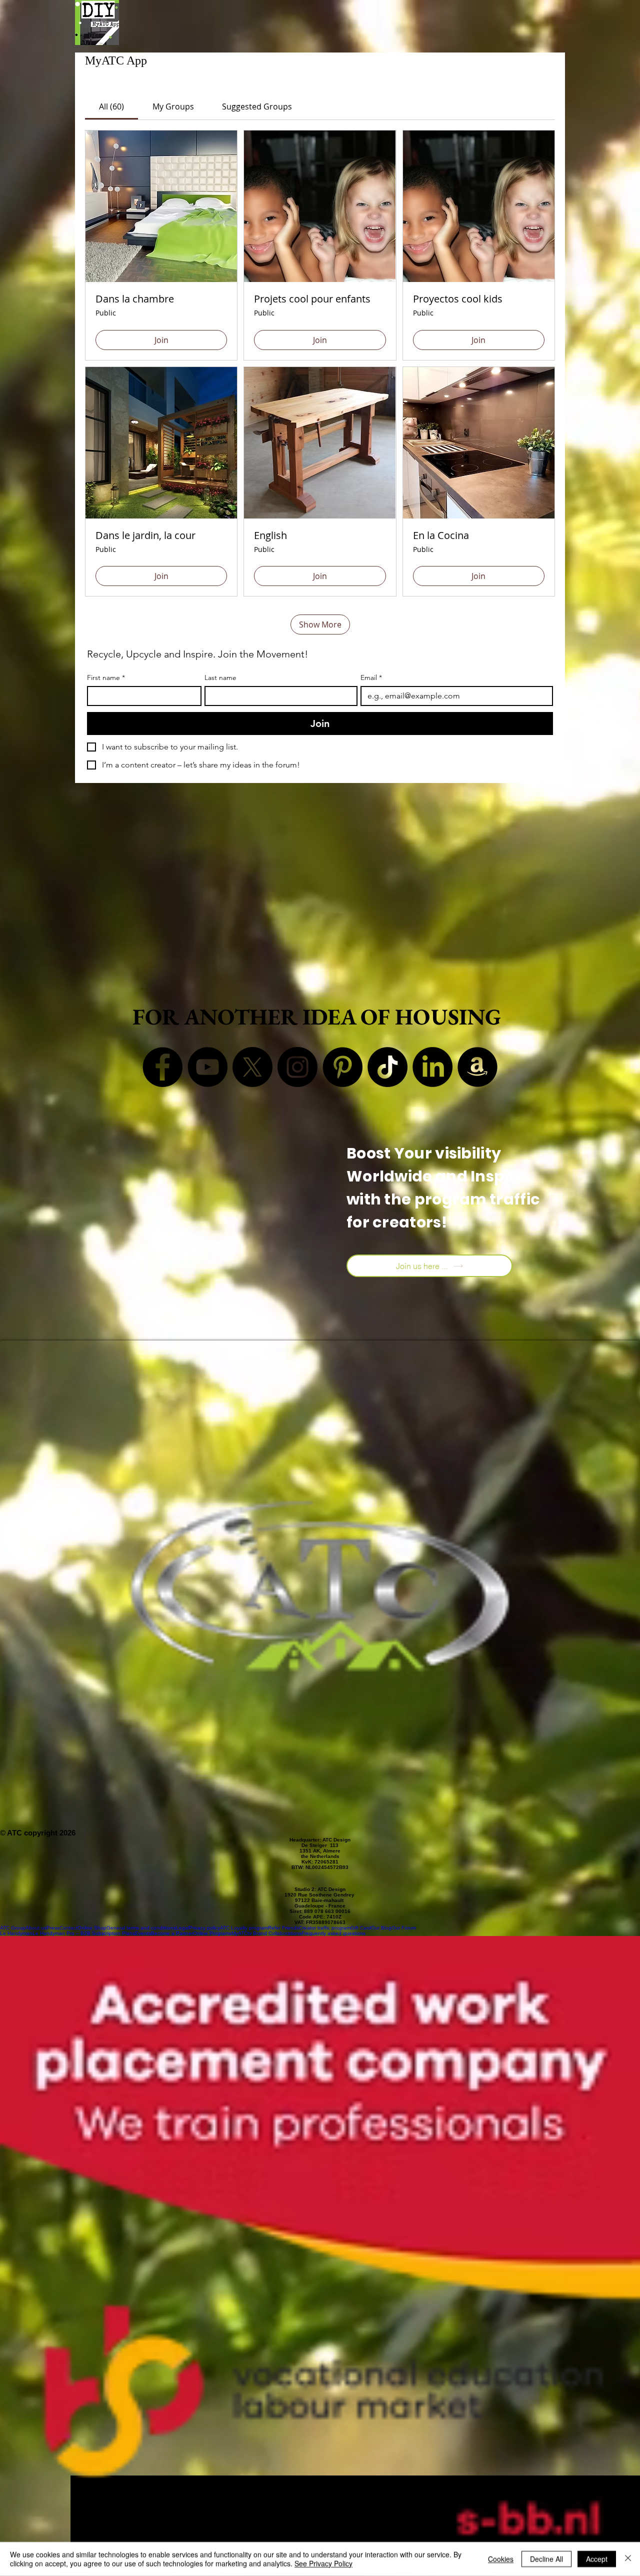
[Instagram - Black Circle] (297, 1067)
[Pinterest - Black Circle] (342, 1067)
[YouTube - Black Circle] (207, 1067)
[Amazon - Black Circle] (477, 1067)
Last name (220, 678)
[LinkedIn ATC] (432, 1067)
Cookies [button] (501, 2559)
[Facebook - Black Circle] (162, 1067)
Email (371, 678)
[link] (111, 106)
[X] (252, 1067)
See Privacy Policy (323, 2563)
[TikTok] (387, 1067)
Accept (597, 2559)
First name (106, 678)
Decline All (546, 2559)
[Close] (628, 2559)
